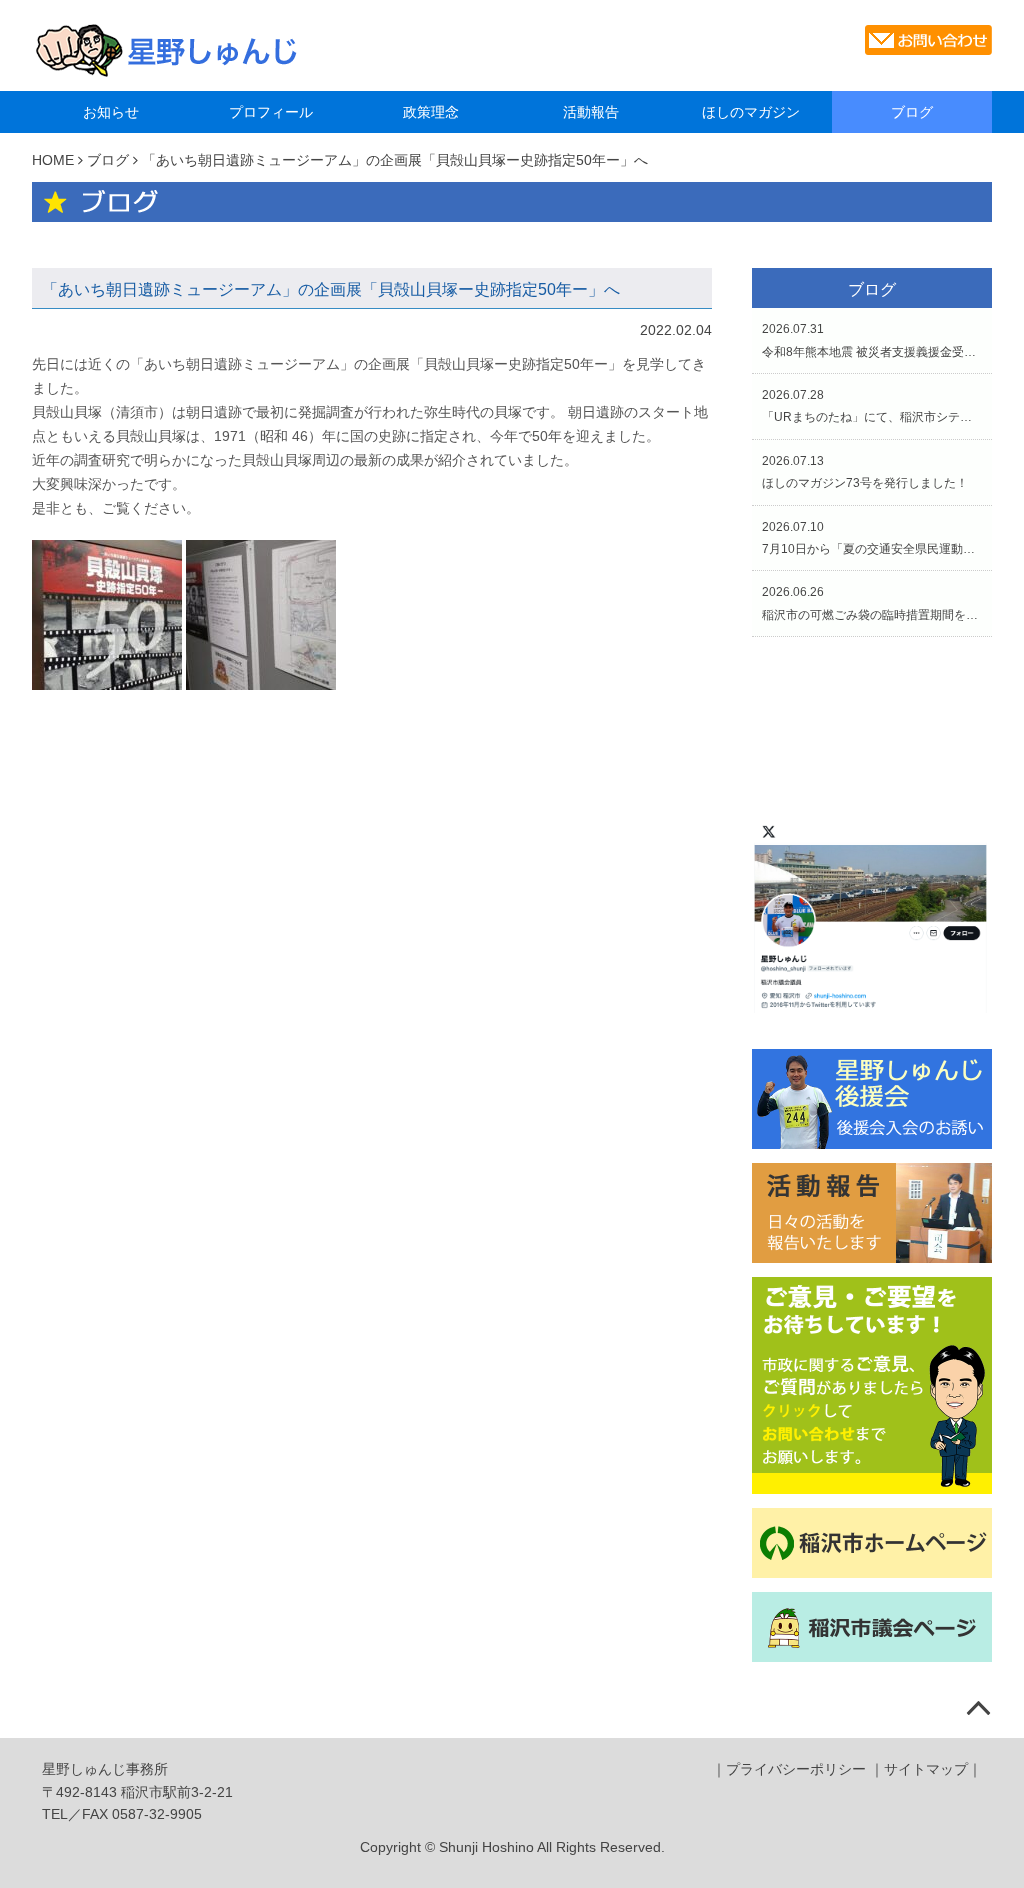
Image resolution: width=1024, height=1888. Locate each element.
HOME (53, 160)
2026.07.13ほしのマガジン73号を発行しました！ (865, 472)
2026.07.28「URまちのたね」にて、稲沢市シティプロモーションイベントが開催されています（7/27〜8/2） (872, 406)
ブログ (912, 112)
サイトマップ (926, 1769)
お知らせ (111, 112)
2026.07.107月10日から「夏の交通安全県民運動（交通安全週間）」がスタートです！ (872, 538)
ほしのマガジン (751, 112)
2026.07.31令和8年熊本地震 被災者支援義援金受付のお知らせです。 (872, 340)
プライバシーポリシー (796, 1769)
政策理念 (431, 112)
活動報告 (591, 112)
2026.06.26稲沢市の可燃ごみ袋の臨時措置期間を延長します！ (872, 603)
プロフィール (271, 112)
